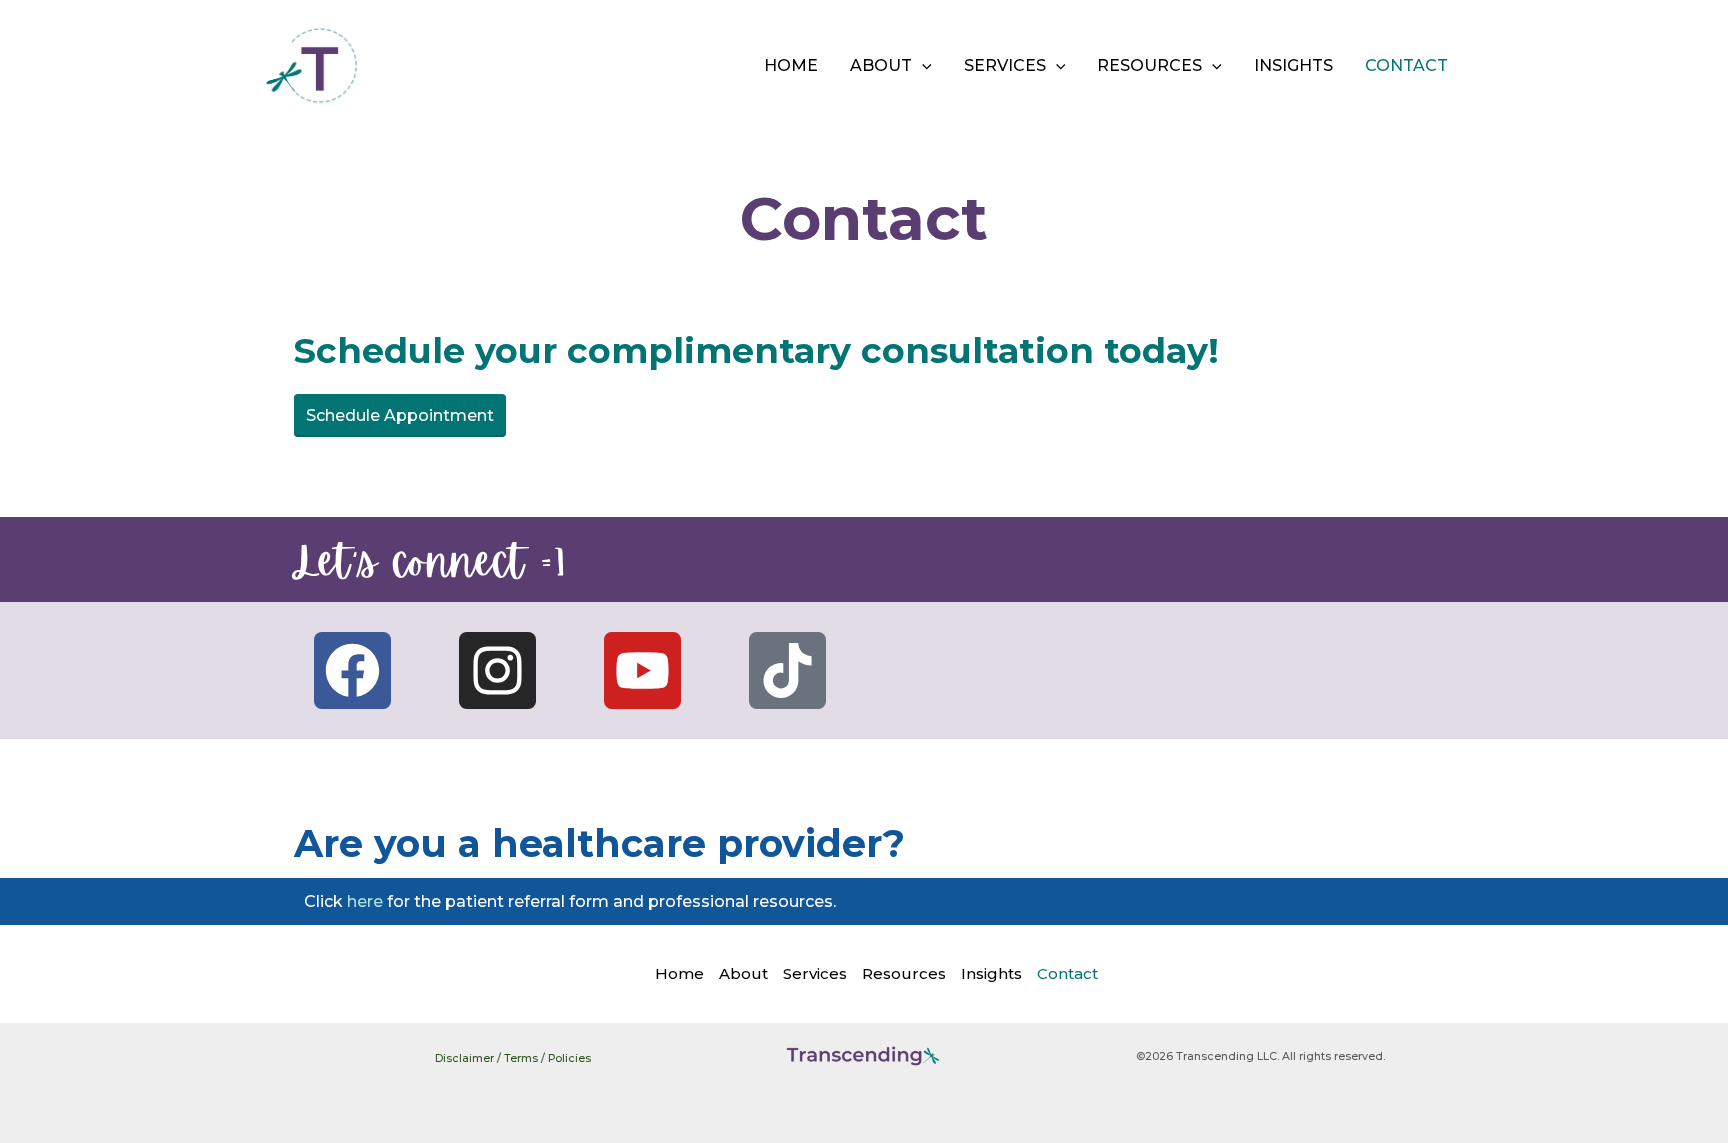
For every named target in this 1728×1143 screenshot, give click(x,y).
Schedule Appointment (400, 415)
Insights (1293, 65)
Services (1005, 65)
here (365, 901)
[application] (922, 66)
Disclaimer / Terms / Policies (513, 1058)
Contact (1406, 65)
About (881, 65)
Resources (1149, 65)
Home (791, 65)
